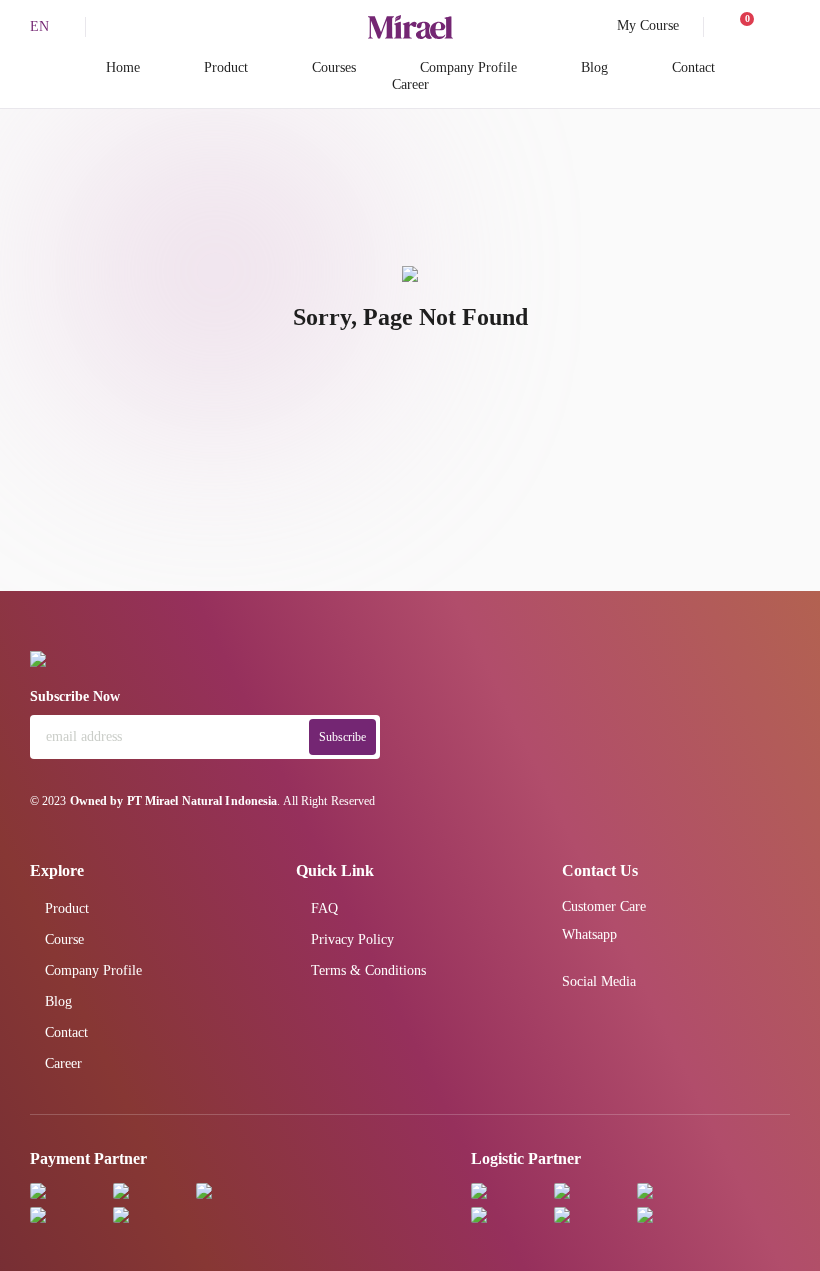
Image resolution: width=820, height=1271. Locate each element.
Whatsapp (589, 934)
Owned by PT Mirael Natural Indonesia (174, 801)
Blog (594, 67)
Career (410, 84)
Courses (334, 67)
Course (64, 939)
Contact (693, 67)
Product (226, 67)
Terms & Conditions (368, 970)
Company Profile (468, 67)
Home (123, 67)
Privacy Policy (352, 939)
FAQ (324, 908)
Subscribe (342, 737)
